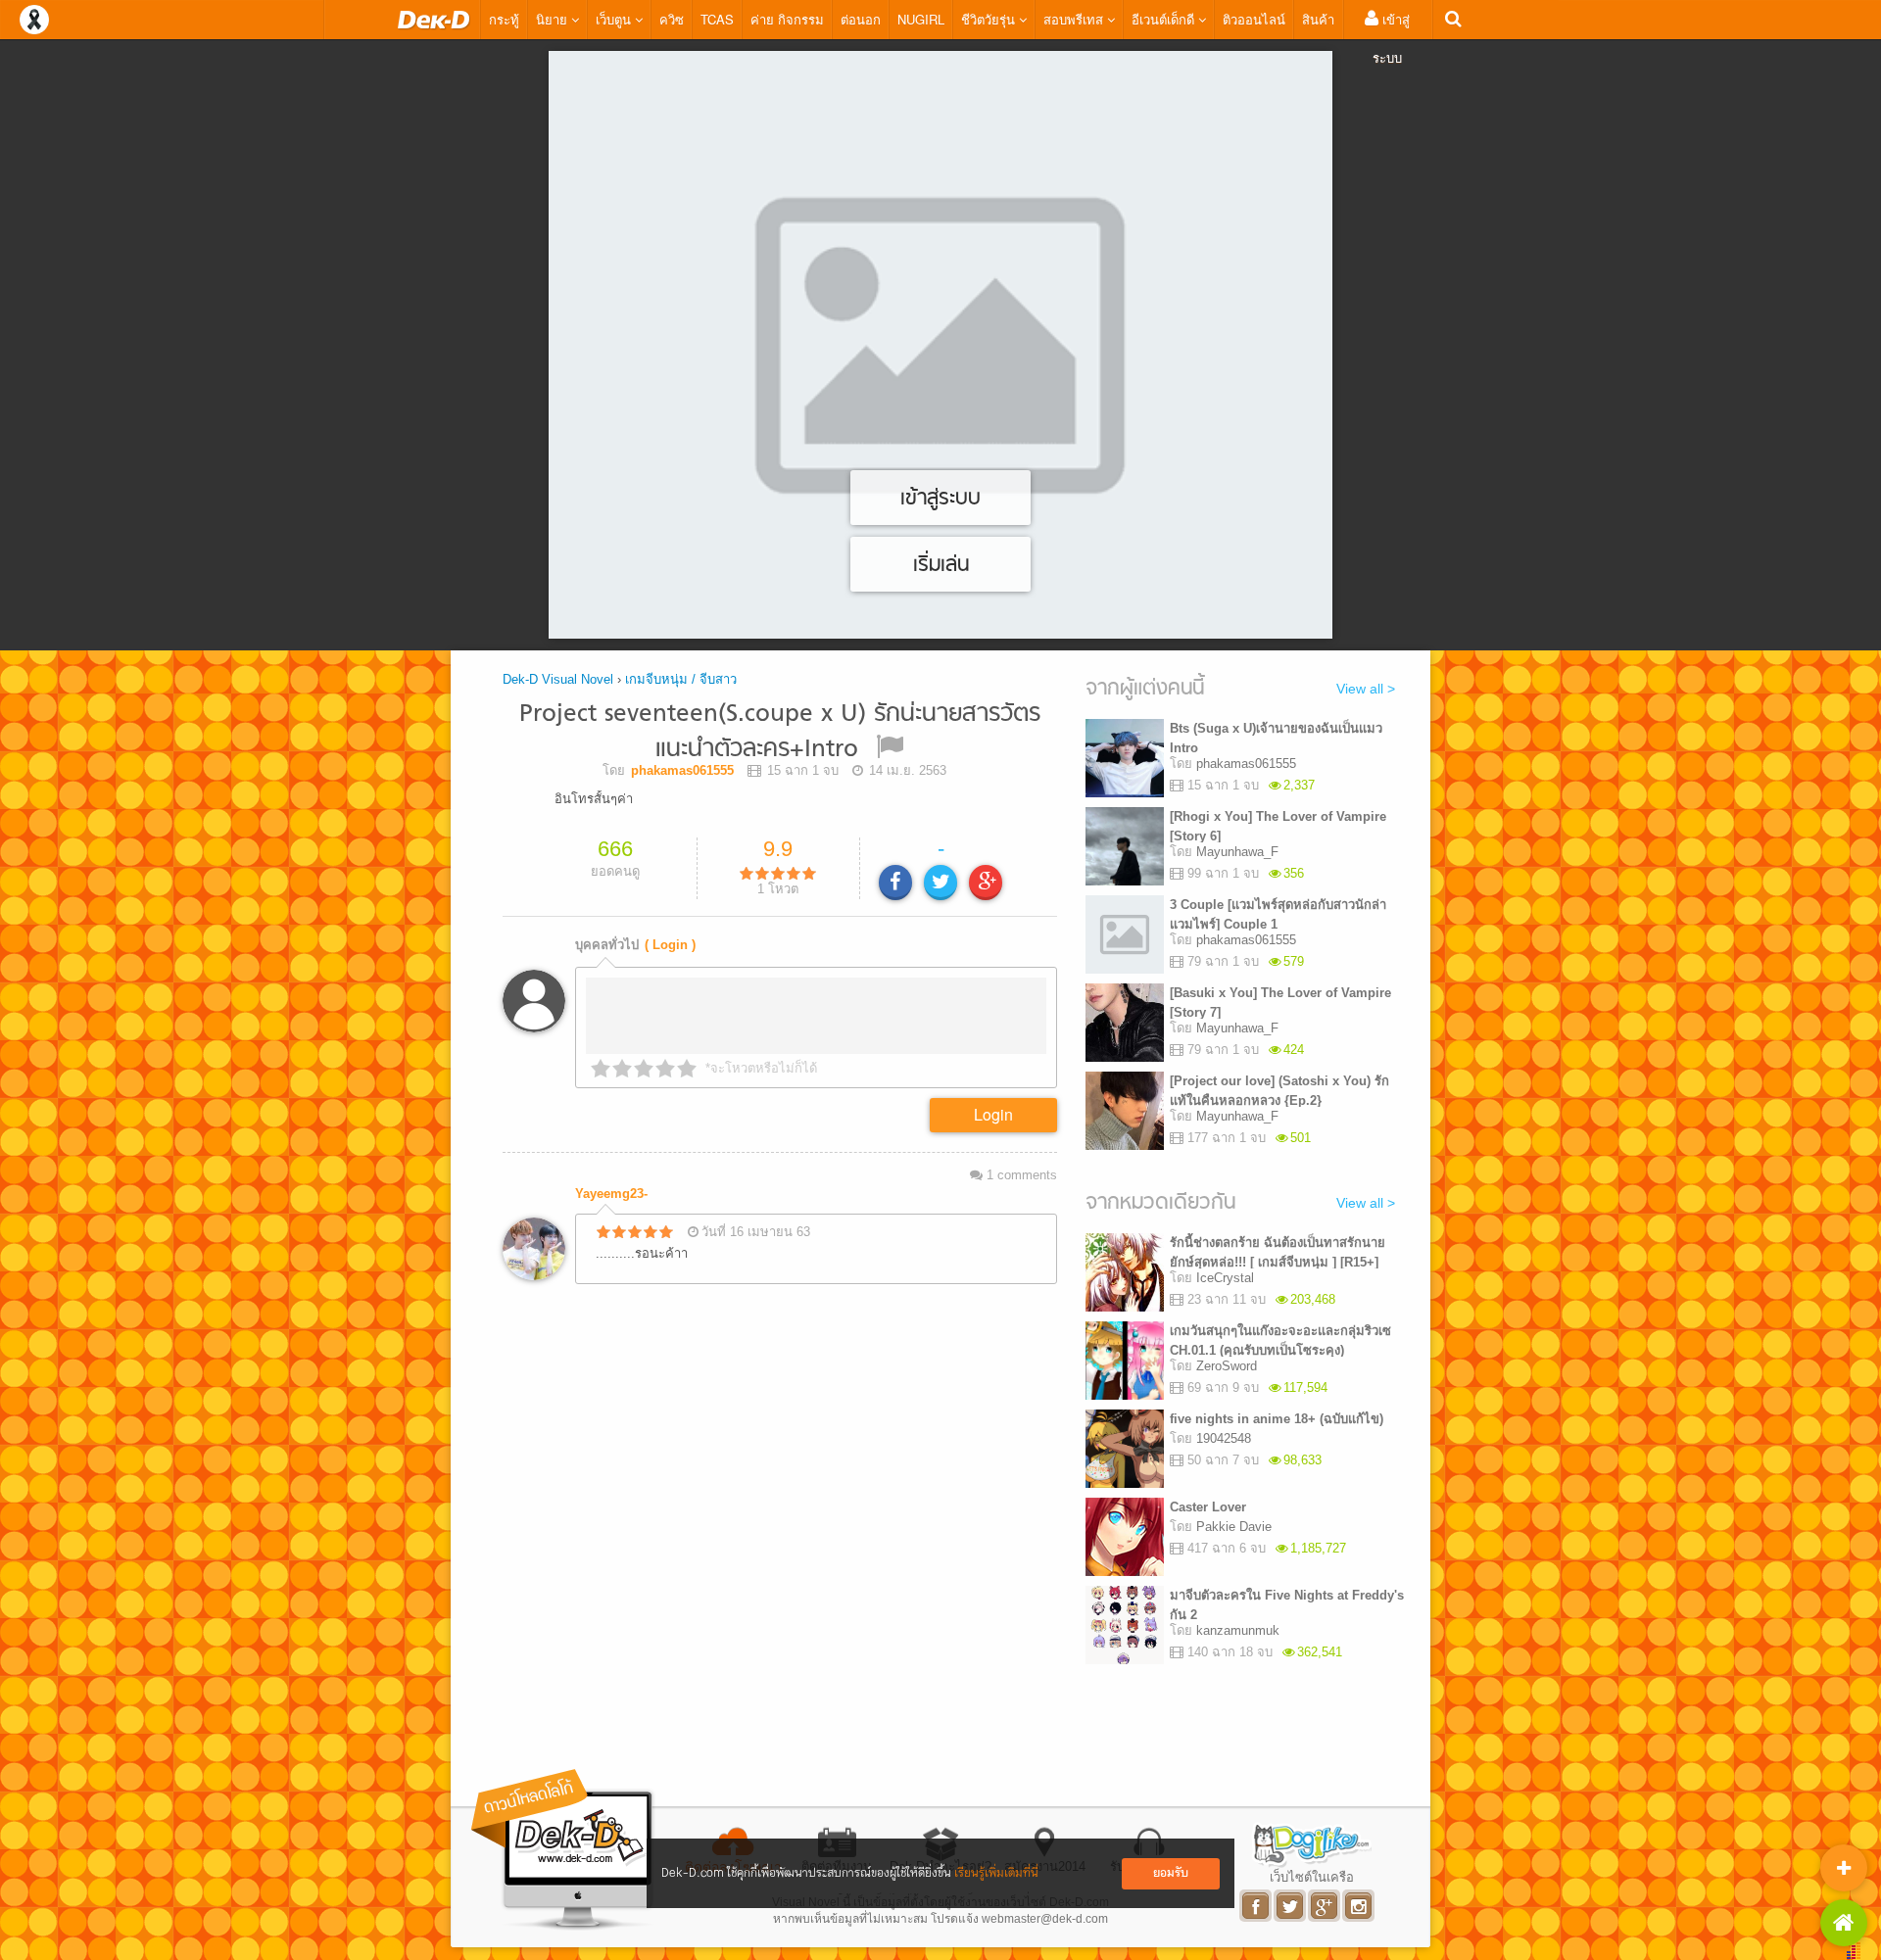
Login (993, 1114)
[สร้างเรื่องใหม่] (1844, 1868)
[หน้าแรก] (434, 20)
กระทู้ (504, 19)
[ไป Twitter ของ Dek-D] (1291, 1906)
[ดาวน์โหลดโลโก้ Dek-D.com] (563, 1850)
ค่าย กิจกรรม (787, 19)
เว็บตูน (615, 19)
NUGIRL (921, 19)
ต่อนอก (861, 19)
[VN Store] (1844, 1923)
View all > (1366, 689)
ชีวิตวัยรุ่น (990, 19)
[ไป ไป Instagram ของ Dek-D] (1359, 1906)
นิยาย (554, 19)
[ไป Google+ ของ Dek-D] (1325, 1906)
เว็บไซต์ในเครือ (1312, 1877)
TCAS (717, 19)
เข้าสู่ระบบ (1391, 38)
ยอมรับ (1171, 1873)
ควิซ (672, 19)
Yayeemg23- (611, 1194)
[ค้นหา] (1453, 19)
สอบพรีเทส (1075, 19)
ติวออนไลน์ (1254, 19)
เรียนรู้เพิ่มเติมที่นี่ (996, 1873)
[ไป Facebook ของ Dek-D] (1256, 1906)
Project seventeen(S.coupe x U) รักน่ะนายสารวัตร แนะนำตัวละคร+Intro (780, 732)
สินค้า (1318, 19)
